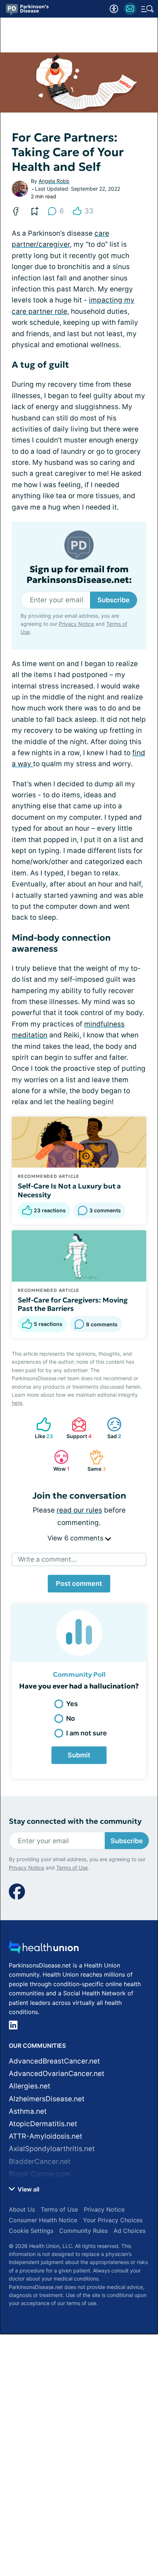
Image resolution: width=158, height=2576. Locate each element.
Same (94, 1461)
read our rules (79, 1510)
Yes (72, 1704)
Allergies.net (30, 2086)
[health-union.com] (44, 1949)
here (17, 1403)
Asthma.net (28, 2111)
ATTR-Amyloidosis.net (46, 2136)
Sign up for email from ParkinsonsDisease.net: (79, 575)
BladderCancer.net (40, 2162)
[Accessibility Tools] (114, 9)
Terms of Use (72, 1868)
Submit (79, 1755)
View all (28, 2189)
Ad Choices (130, 2231)
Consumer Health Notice (43, 2220)
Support (78, 1428)
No (71, 1718)
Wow (58, 1461)
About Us (22, 2209)
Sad (110, 1428)
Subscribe (114, 600)
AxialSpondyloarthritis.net (52, 2149)
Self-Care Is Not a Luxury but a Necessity (69, 1190)
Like (41, 1428)
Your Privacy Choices (113, 2220)
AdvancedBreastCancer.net (54, 2061)
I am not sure (87, 1733)
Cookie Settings (31, 2231)
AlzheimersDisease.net (47, 2099)
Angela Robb (54, 181)
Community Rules (83, 2231)
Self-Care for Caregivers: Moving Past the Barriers (73, 1304)
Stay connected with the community (75, 1821)
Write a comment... (47, 1559)
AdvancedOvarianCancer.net (57, 2074)
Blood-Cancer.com (40, 2174)
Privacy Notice (76, 624)
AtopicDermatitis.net (43, 2124)
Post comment (79, 1583)
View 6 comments (76, 1538)
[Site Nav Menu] (147, 9)
